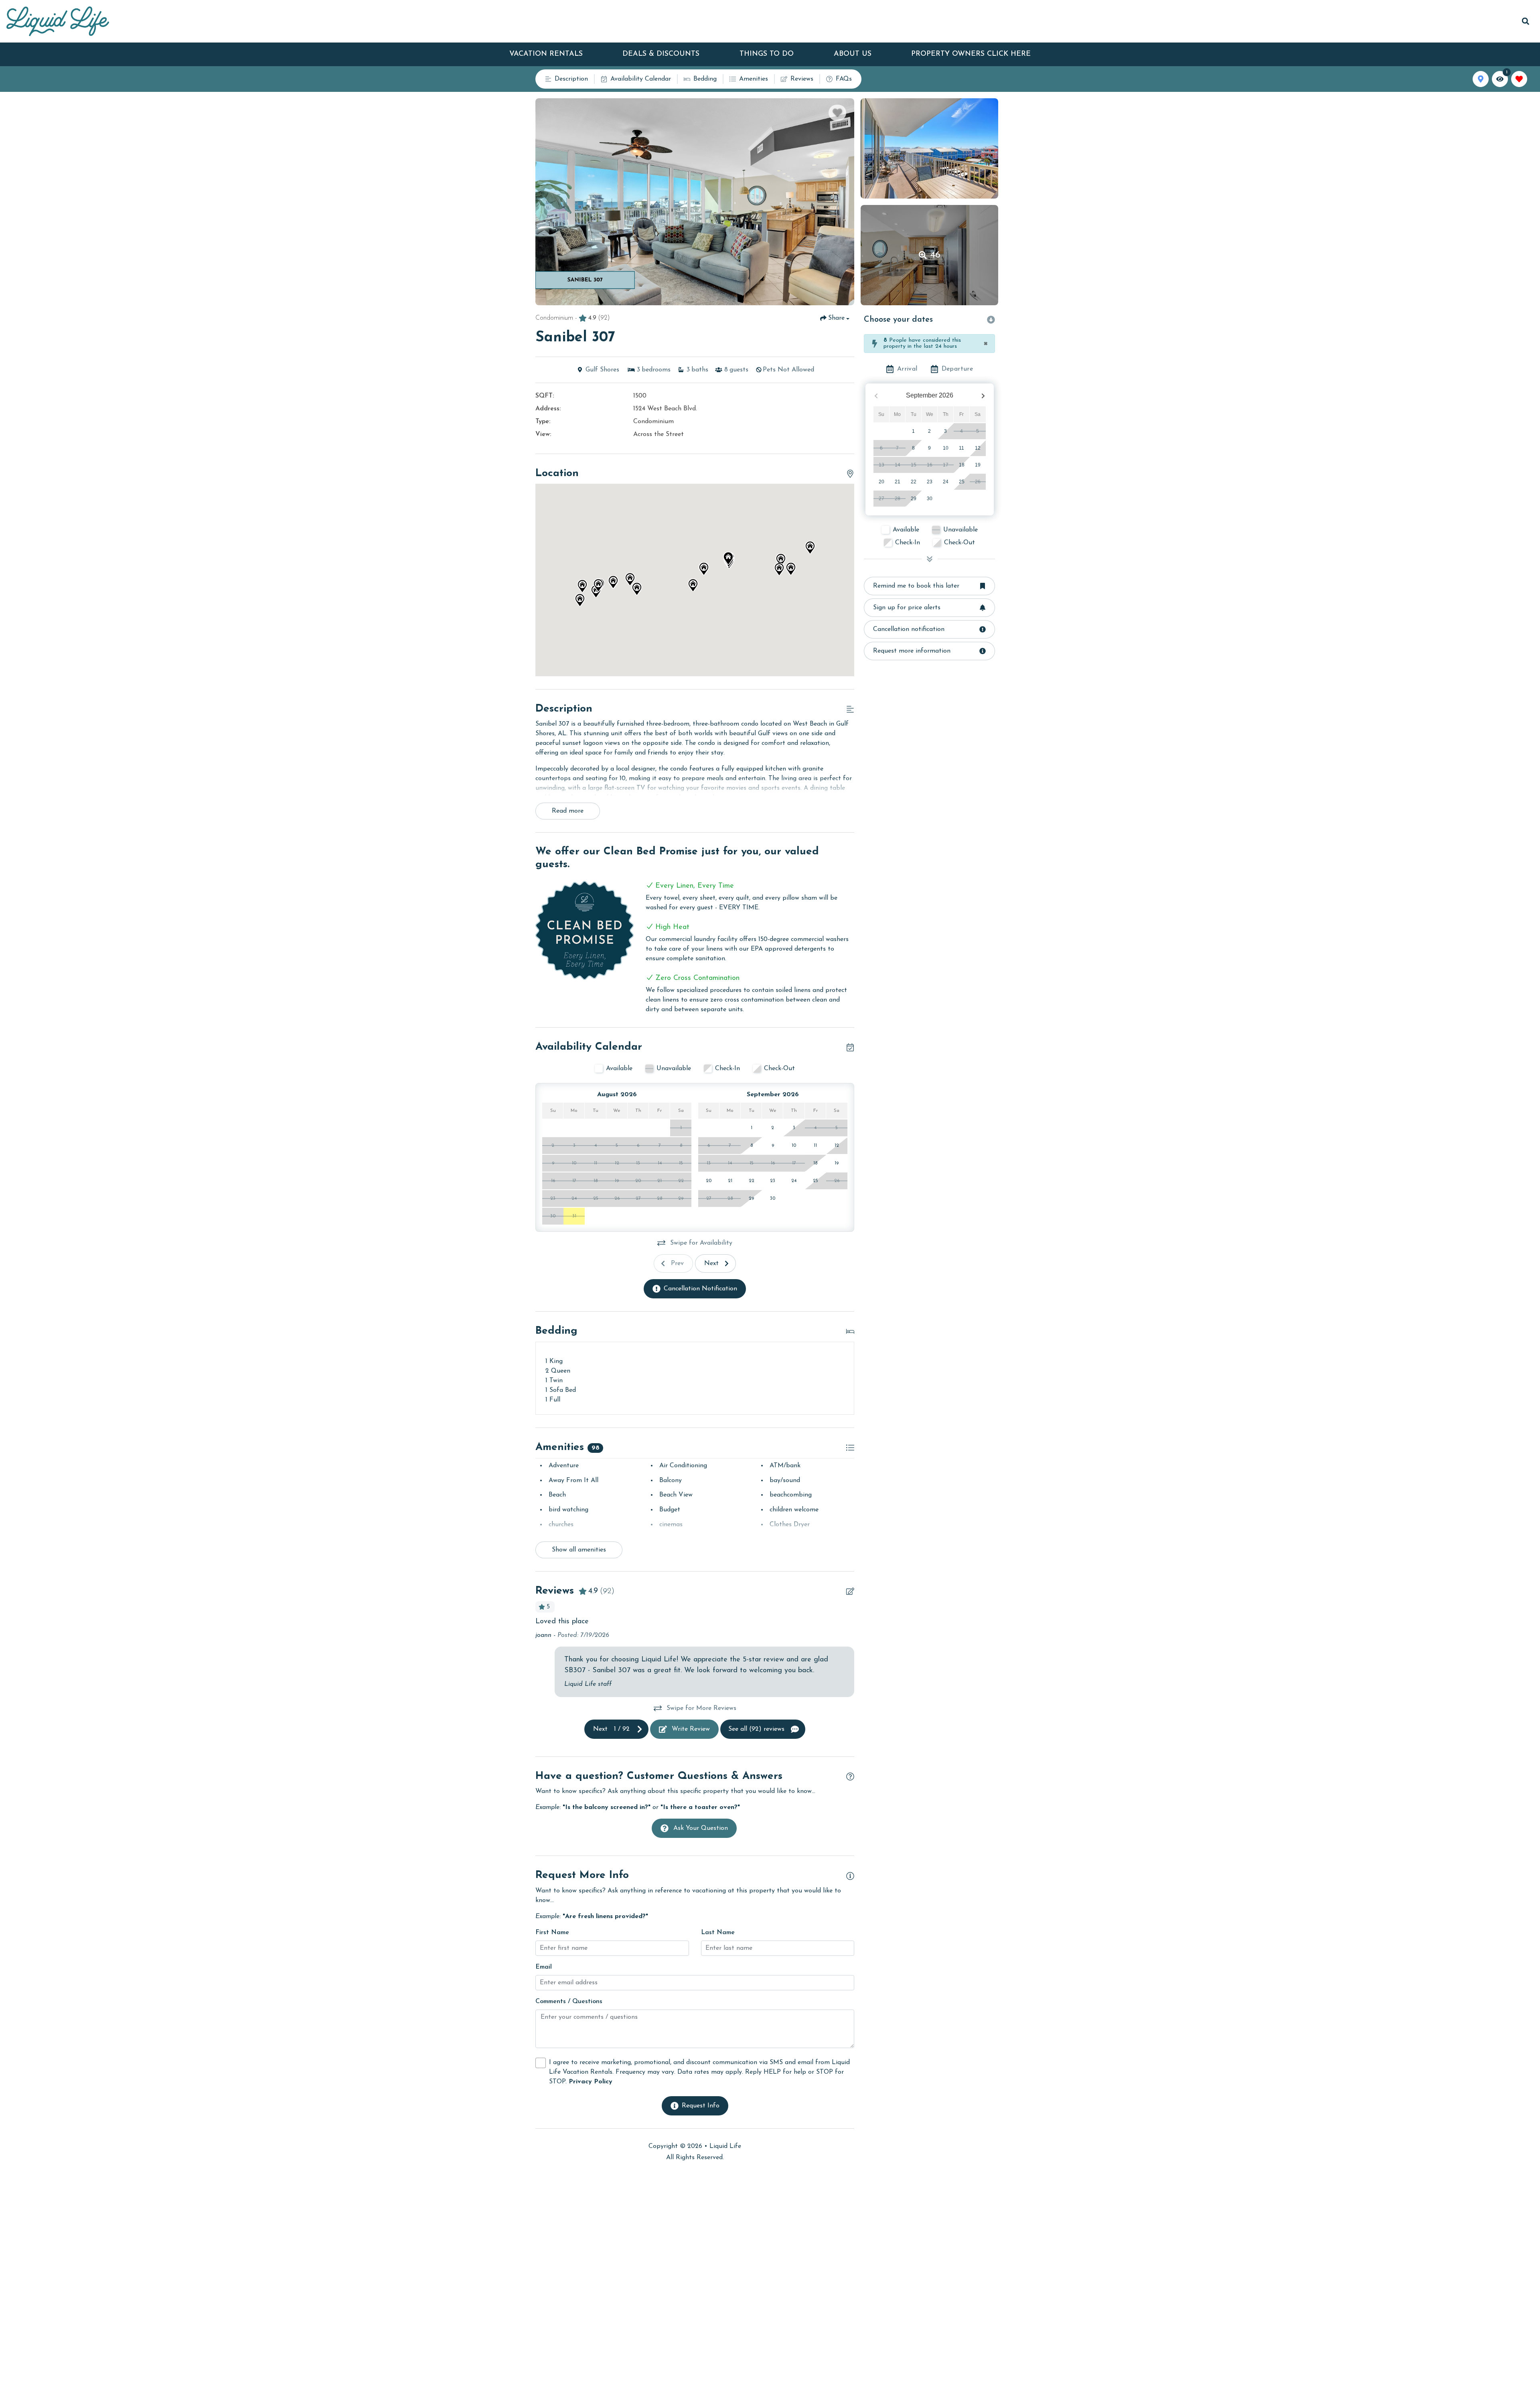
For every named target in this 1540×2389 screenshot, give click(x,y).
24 (946, 482)
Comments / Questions (569, 2002)
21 (898, 482)
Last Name (718, 1933)
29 (914, 499)
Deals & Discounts (661, 54)
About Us (853, 54)
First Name (552, 1933)
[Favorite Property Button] (837, 113)
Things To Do (767, 54)
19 (978, 465)
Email (544, 1967)
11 (961, 448)
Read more (568, 811)
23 (930, 482)
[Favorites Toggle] (1519, 79)
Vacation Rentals (546, 54)
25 (962, 482)
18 (962, 465)
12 (978, 448)
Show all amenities (579, 1550)
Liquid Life (725, 2146)
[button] (781, 560)
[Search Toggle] (1526, 21)
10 (946, 448)
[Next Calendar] (983, 396)
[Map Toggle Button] (1481, 79)
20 (881, 482)
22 (914, 482)
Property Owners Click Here (971, 54)
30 (930, 499)
